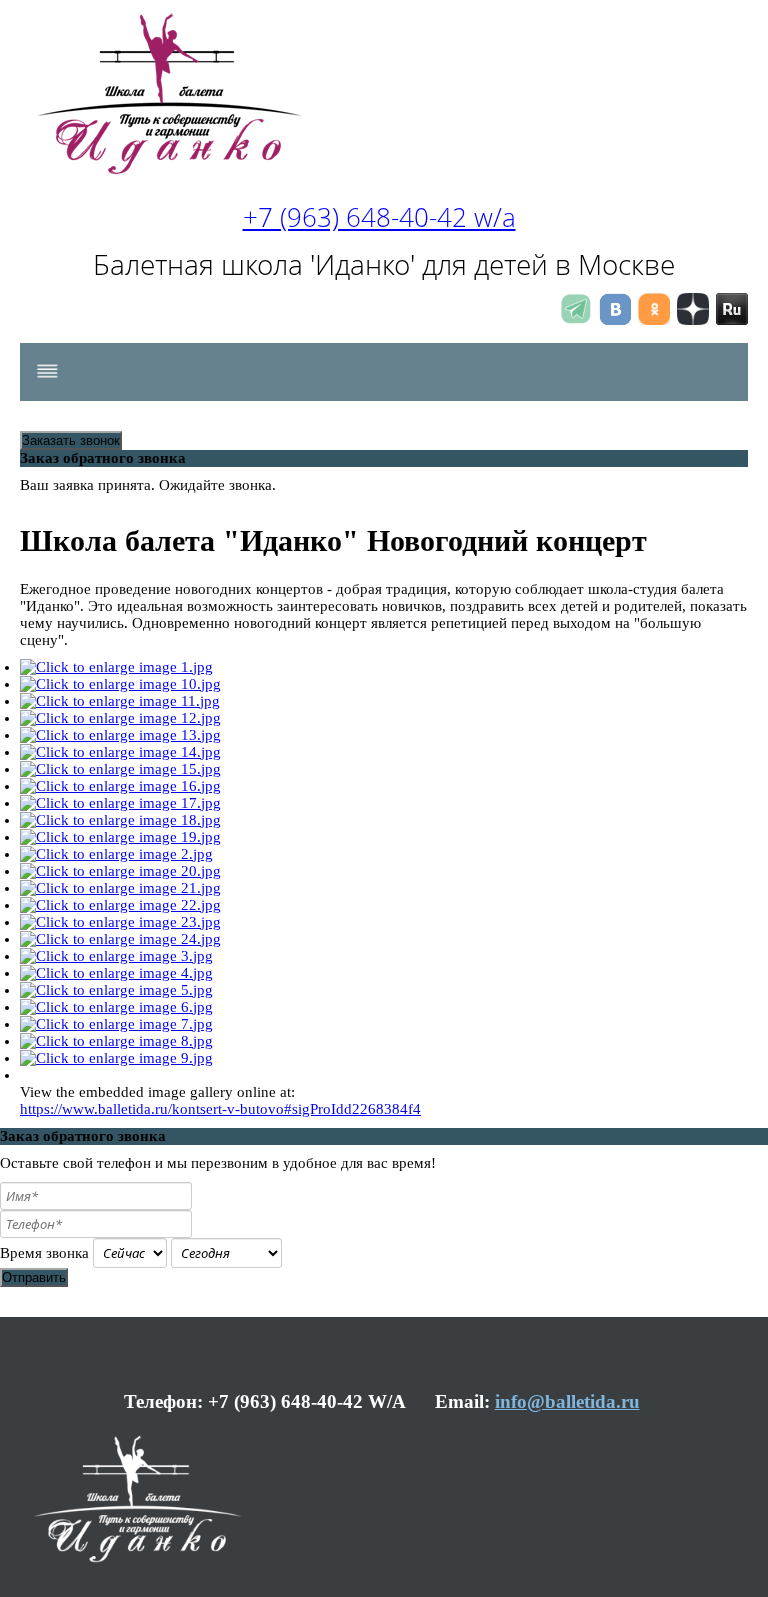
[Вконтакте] (615, 319)
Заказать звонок (71, 440)
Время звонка (44, 1253)
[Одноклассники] (654, 319)
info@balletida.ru (567, 1401)
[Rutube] (732, 319)
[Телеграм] (576, 319)
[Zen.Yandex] (693, 319)
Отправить (34, 1277)
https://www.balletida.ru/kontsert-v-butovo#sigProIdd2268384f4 (220, 1109)
